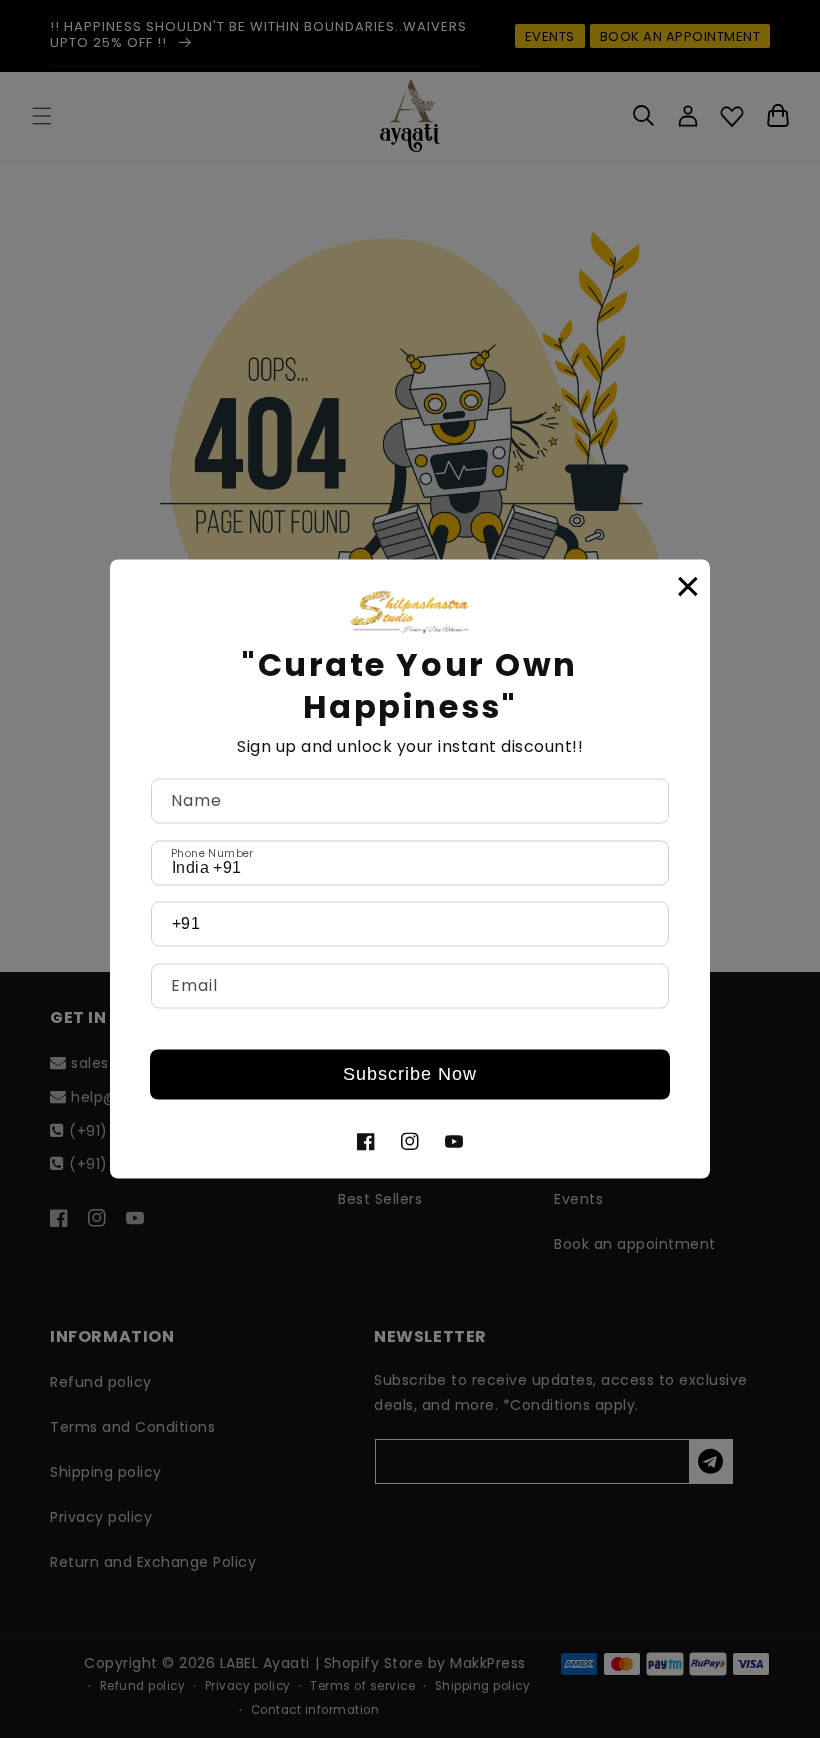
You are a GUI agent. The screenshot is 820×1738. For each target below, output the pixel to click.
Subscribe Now (410, 1074)
